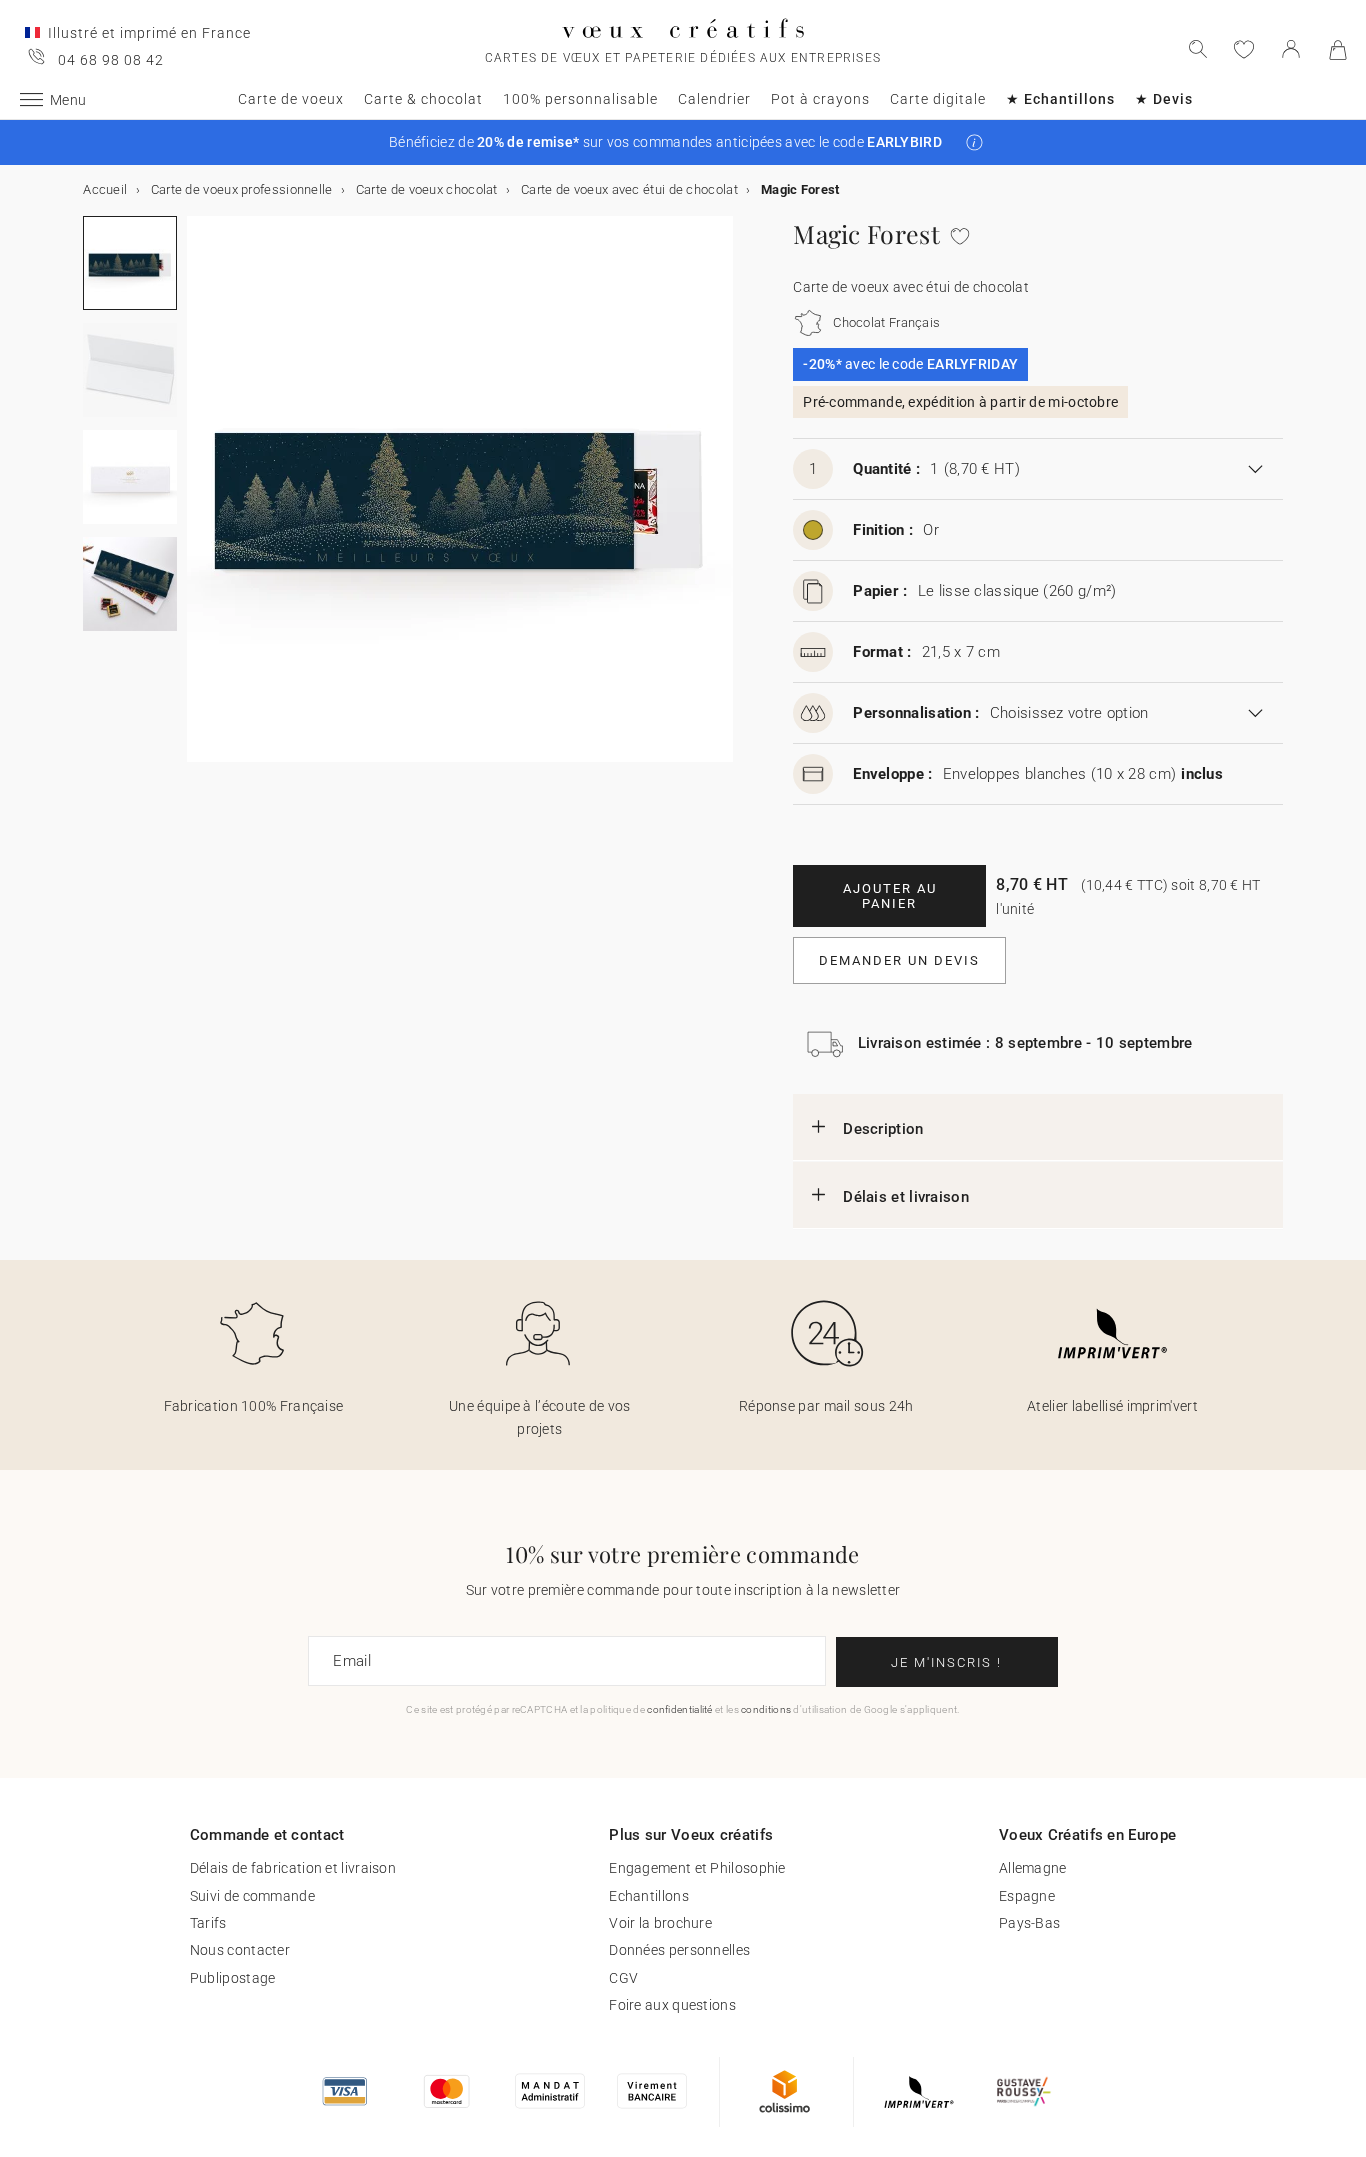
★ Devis (1164, 99)
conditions (766, 1709)
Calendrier (714, 99)
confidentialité (680, 1709)
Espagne (1027, 1896)
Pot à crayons (820, 99)
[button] (974, 142)
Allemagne (1033, 1868)
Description (883, 1129)
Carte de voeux (291, 99)
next (199, 501)
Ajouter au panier (890, 896)
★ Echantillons (1060, 99)
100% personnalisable (580, 99)
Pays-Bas (1029, 1923)
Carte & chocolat (423, 99)
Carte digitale (938, 99)
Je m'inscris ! (946, 1662)
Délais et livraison (906, 1197)
